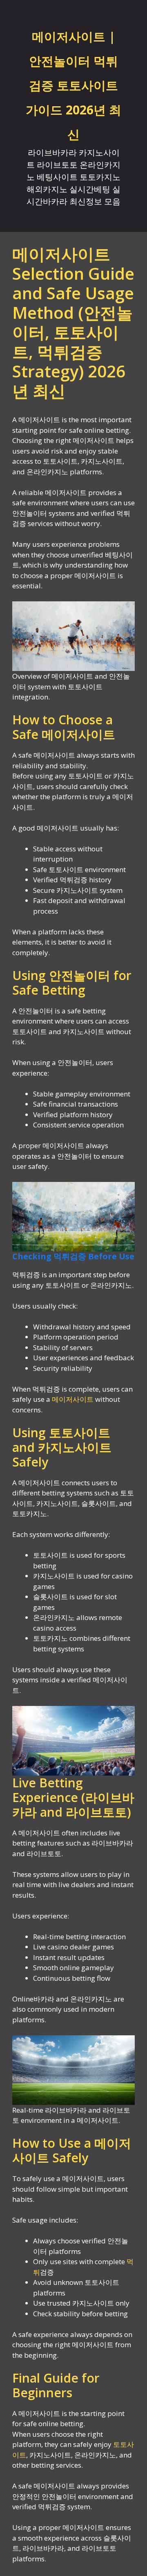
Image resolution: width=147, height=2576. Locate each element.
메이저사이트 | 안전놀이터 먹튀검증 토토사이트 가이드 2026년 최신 (73, 85)
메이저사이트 (73, 1399)
